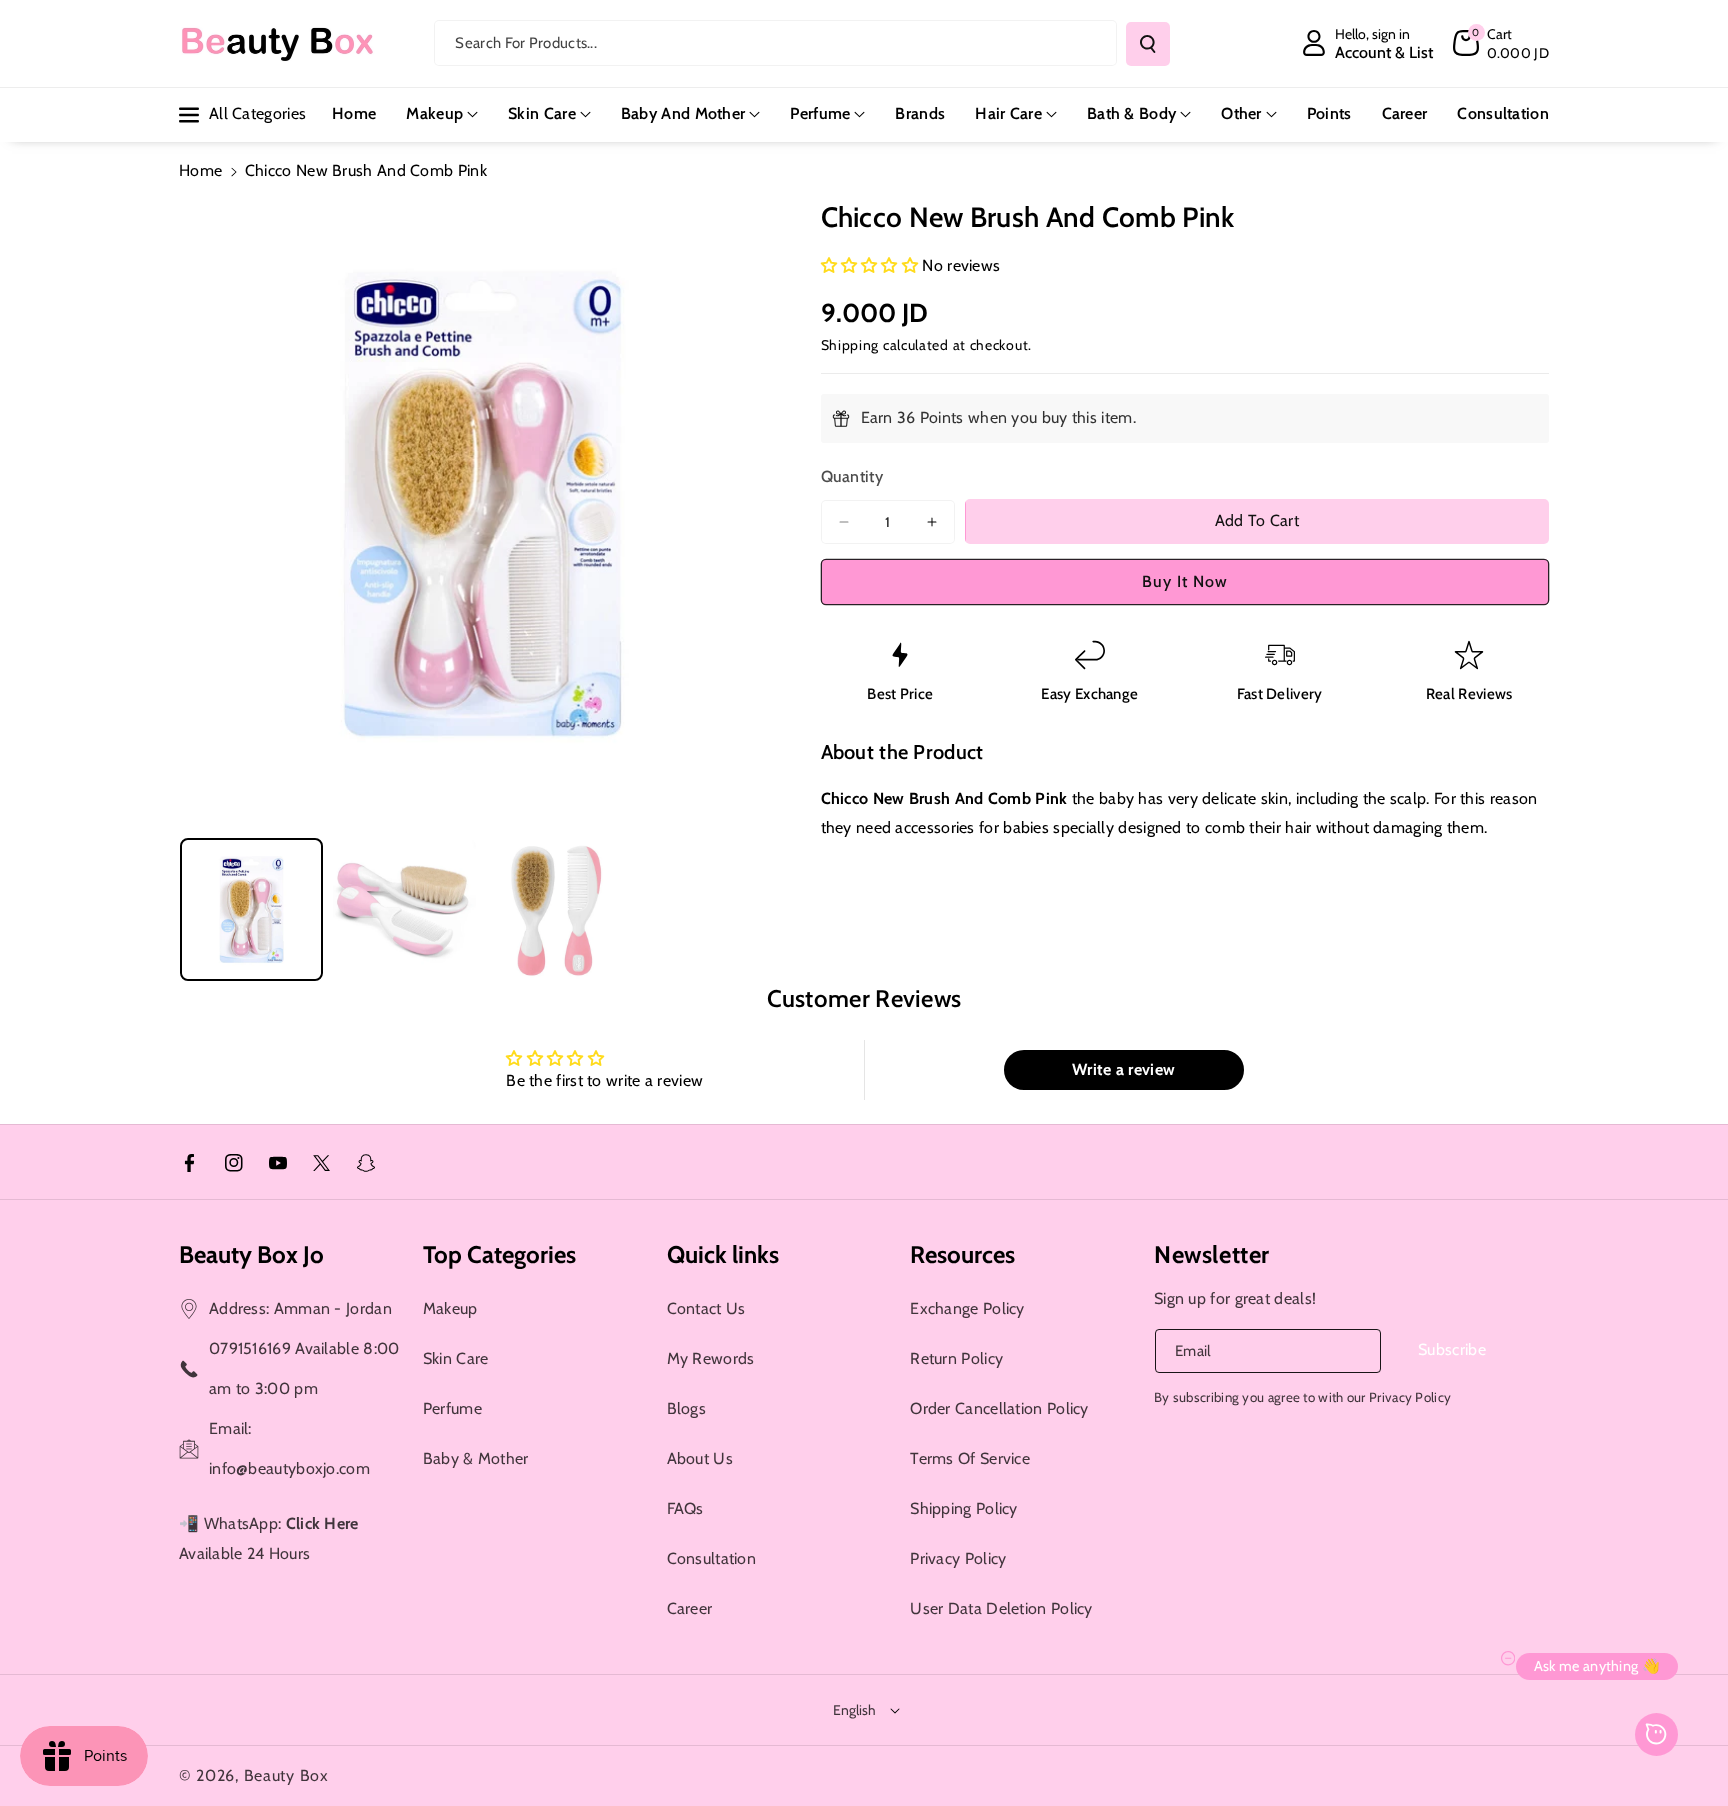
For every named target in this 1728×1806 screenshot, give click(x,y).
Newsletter (1212, 1254)
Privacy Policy (958, 1558)
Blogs (687, 1408)
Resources (962, 1254)
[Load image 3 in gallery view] (557, 909)
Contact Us (706, 1308)
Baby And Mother (683, 113)
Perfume (820, 113)
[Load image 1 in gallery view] (251, 909)
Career (690, 1608)
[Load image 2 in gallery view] (404, 909)
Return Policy (956, 1358)
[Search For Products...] (1148, 44)
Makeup (434, 113)
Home (200, 170)
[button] (1501, 43)
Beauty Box (286, 1775)
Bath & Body (1131, 113)
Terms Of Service (970, 1458)
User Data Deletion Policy (1001, 1608)
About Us (700, 1458)
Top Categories (499, 1254)
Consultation (712, 1558)
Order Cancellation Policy (999, 1408)
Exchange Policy (967, 1308)
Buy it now (1185, 581)
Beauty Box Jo (251, 1254)
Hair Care (1008, 113)
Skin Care (542, 113)
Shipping (850, 346)
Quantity (852, 476)
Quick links (723, 1254)
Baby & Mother (476, 1458)
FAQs (685, 1508)
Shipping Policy (964, 1508)
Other (1241, 113)
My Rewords (711, 1358)
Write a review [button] (1123, 1069)
